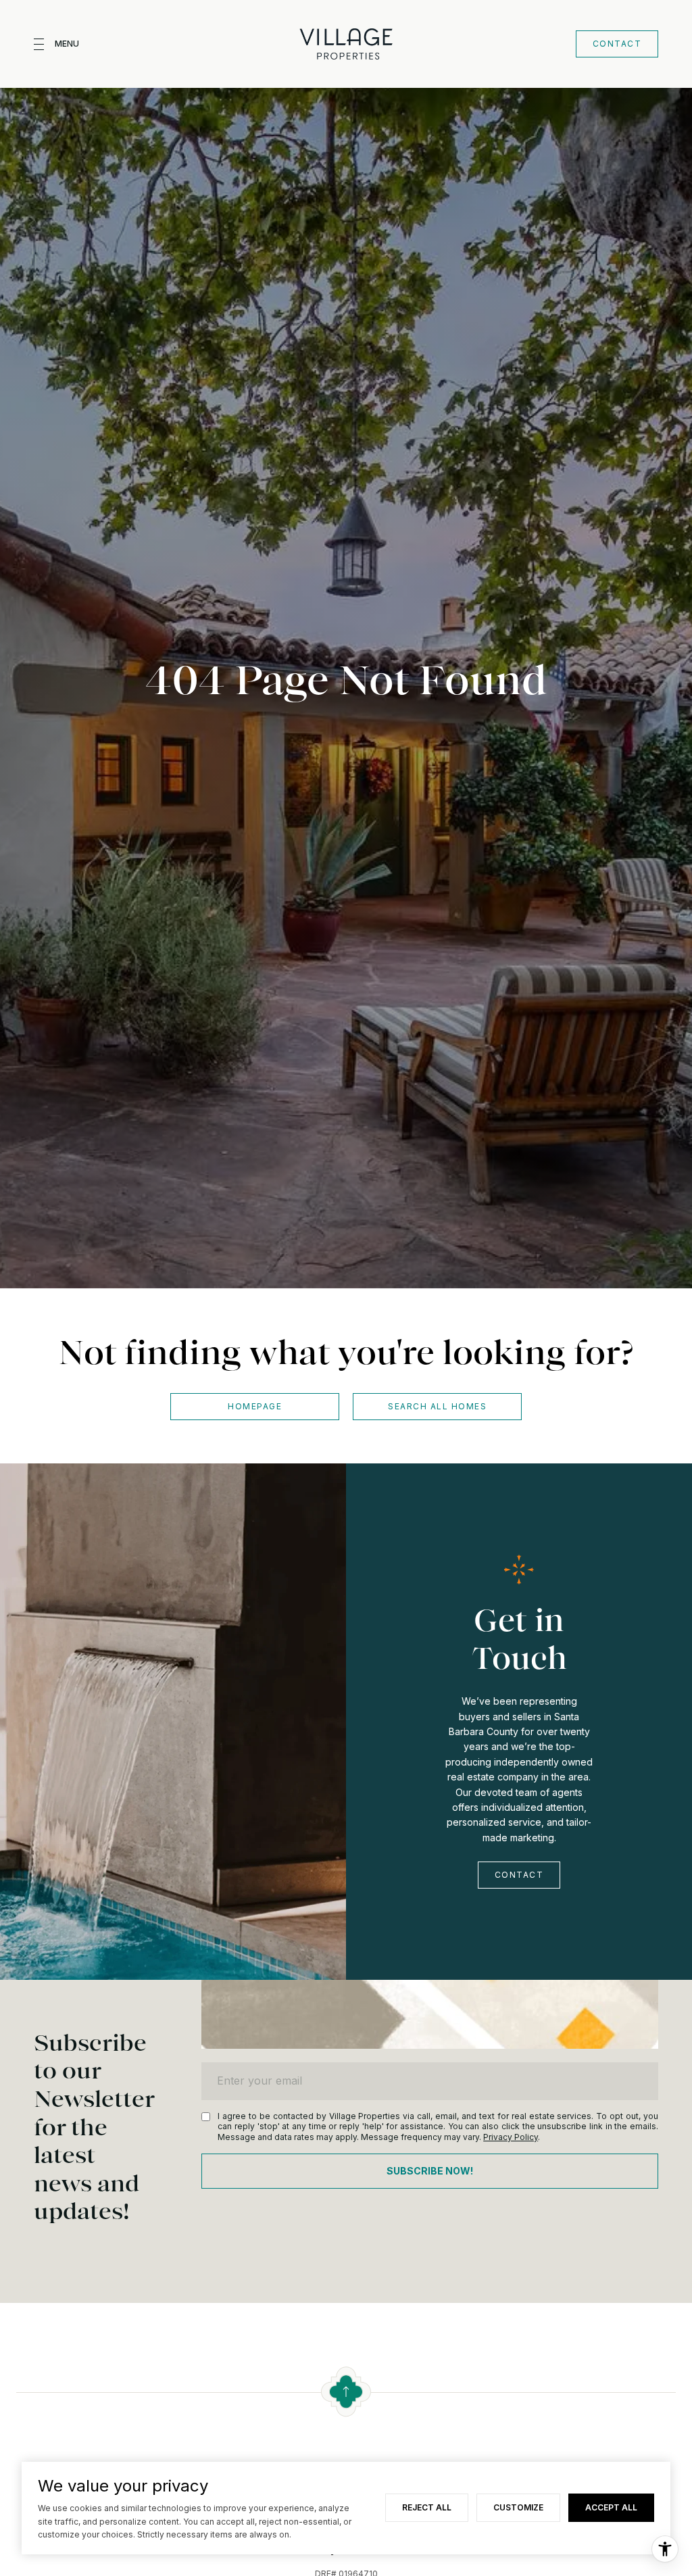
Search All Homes (437, 1406)
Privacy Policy (511, 2137)
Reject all (427, 2507)
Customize (518, 2507)
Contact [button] (617, 44)
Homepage (255, 1406)
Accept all (611, 2507)
